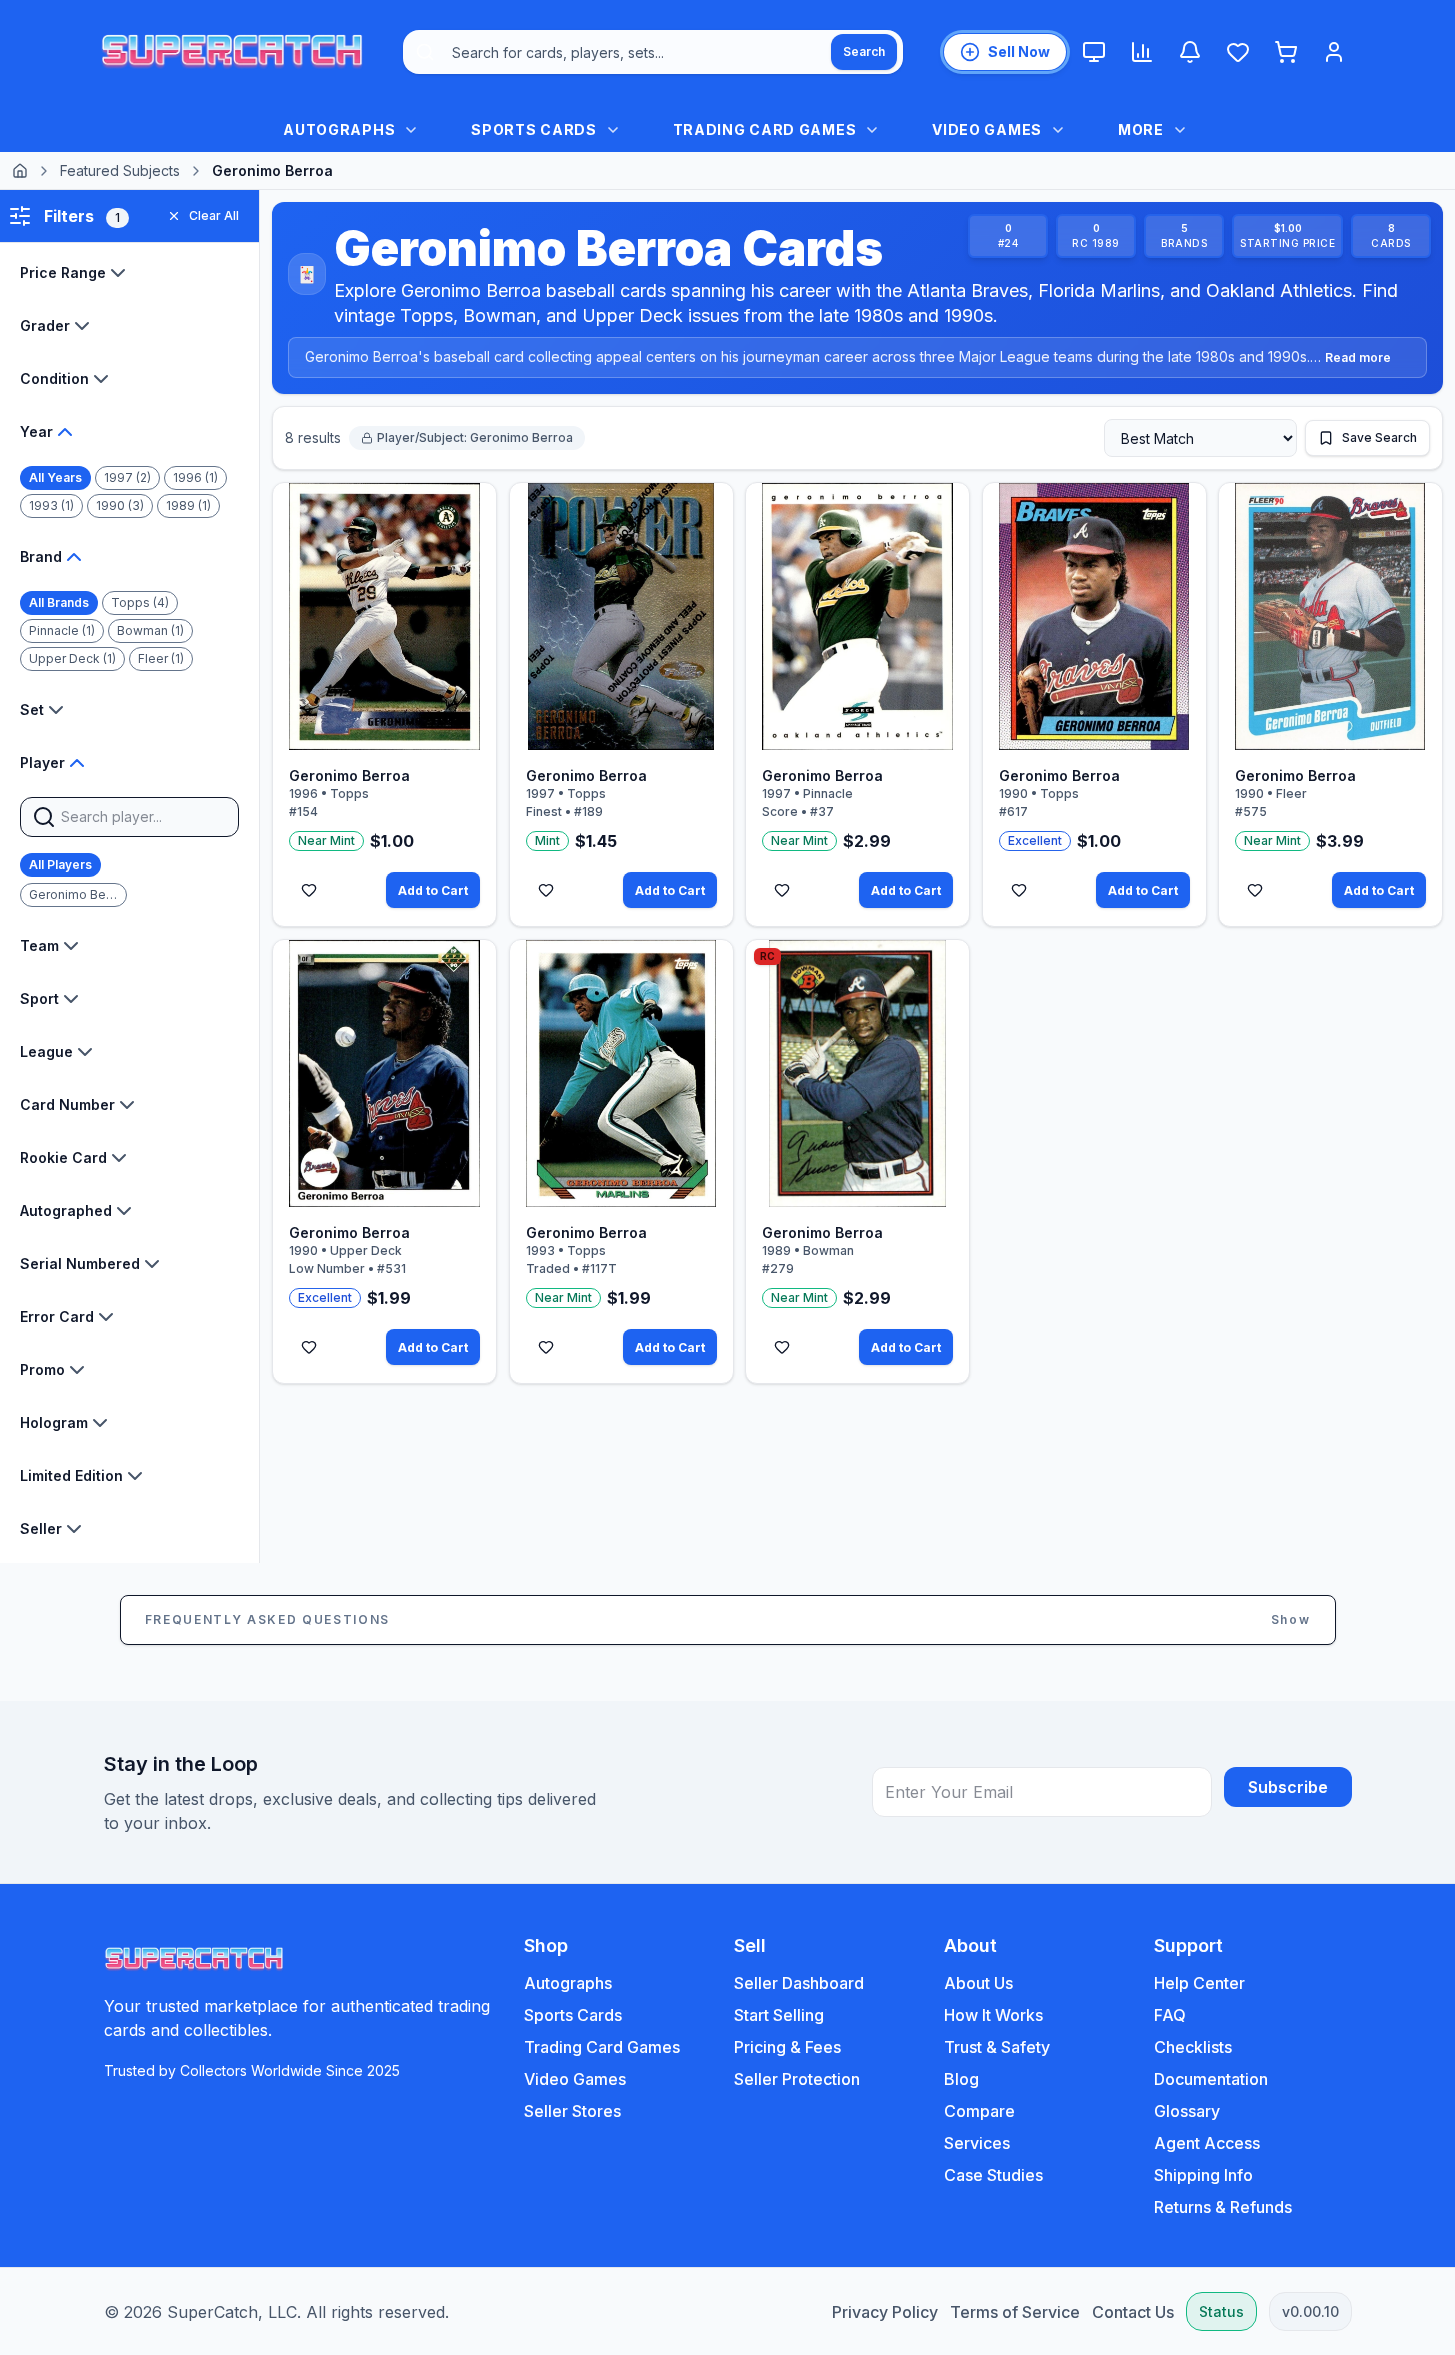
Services (977, 2143)
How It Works (993, 2015)
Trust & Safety (997, 2047)
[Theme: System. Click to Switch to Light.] (1094, 52)
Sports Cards (573, 2015)
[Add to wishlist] (309, 890)
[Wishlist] (1238, 52)
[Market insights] (1142, 52)
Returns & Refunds (1223, 2207)
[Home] (20, 171)
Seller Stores (572, 2111)
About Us (978, 1983)
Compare (979, 2111)
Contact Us (1133, 2312)
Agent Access (1207, 2143)
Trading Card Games (602, 2047)
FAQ (1170, 2015)
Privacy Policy (885, 2312)
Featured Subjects (120, 170)
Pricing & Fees (787, 2047)
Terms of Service (1015, 2312)
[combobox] (653, 52)
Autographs (568, 1983)
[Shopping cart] (1286, 52)
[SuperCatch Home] (232, 52)
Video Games (575, 2079)
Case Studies (993, 2175)
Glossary (1187, 2111)
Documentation (1211, 2079)
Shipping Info (1203, 2175)
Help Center (1199, 1983)
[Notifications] (1190, 52)
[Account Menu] (1334, 52)
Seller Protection (797, 2079)
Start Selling (779, 2015)
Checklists (1193, 2047)
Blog (961, 2079)
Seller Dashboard (799, 1983)
